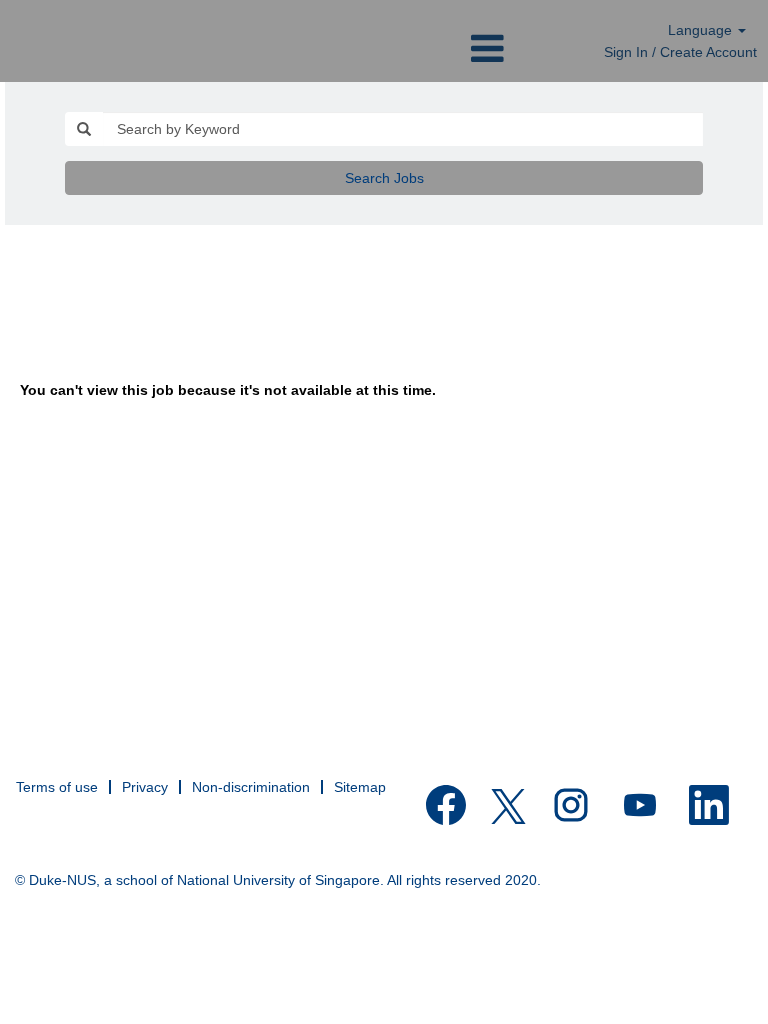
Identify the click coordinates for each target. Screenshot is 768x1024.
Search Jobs (384, 178)
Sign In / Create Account (680, 52)
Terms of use (57, 787)
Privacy (145, 787)
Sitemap (360, 787)
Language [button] (702, 30)
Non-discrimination (251, 787)
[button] (384, 48)
